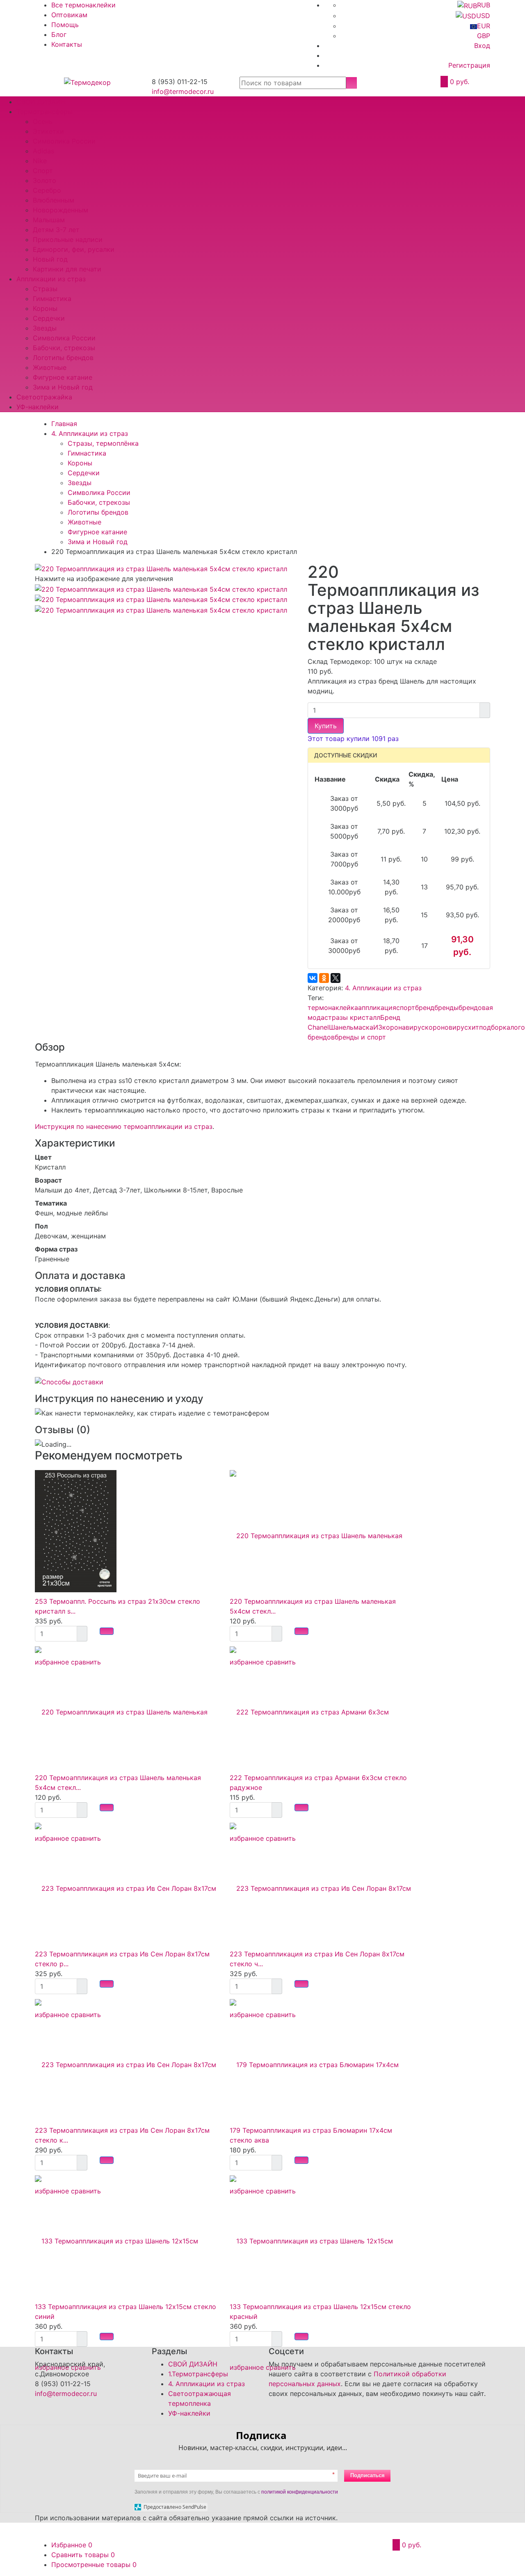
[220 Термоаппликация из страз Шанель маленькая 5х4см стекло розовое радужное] (321, 1531)
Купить (326, 726)
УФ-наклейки (38, 407)
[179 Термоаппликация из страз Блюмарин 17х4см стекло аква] (321, 2060)
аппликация (377, 1008)
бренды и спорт (360, 1037)
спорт (406, 1008)
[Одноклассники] (324, 978)
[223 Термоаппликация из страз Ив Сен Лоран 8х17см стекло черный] (321, 1883)
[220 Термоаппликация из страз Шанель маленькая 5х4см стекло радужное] (126, 1707)
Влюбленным (54, 200)
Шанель (341, 1027)
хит (474, 1027)
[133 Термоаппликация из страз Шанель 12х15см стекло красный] (321, 2236)
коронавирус (404, 1027)
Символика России (64, 141)
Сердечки (49, 318)
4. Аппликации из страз (383, 988)
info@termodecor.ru (183, 91)
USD (483, 16)
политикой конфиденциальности (300, 2492)
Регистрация (469, 65)
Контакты (67, 44)
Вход (482, 46)
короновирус (446, 1027)
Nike (40, 161)
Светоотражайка (44, 397)
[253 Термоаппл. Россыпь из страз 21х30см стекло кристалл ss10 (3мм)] (76, 1531)
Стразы (45, 289)
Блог (59, 34)
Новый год (50, 259)
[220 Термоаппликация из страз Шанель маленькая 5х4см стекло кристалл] (161, 599)
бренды (446, 1008)
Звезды (45, 328)
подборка (495, 1027)
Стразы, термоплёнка (103, 443)
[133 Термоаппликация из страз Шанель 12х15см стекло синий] (126, 2236)
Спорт (43, 171)
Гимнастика (52, 299)
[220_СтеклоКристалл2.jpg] (161, 568)
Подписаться (367, 2475)
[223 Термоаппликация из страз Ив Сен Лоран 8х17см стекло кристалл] (126, 2060)
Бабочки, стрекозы (64, 348)
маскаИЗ (368, 1027)
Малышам (49, 220)
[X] (336, 978)
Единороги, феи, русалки (74, 249)
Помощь (65, 25)
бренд (425, 1008)
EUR (484, 26)
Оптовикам (69, 15)
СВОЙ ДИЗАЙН (41, 102)
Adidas (43, 151)
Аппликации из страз (51, 279)
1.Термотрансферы (198, 2374)
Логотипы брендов (63, 358)
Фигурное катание (63, 377)
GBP (484, 36)
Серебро (47, 190)
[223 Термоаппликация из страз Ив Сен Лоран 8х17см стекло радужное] (126, 1883)
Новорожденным (60, 210)
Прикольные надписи (68, 239)
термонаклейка (333, 1008)
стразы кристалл (352, 1017)
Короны (45, 308)
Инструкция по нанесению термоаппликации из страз (124, 1126)
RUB (484, 5)
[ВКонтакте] (313, 978)
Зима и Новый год (63, 387)
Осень (43, 121)
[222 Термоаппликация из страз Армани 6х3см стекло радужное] (321, 1707)
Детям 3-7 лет (56, 230)
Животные (50, 367)
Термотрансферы (45, 112)
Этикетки (48, 131)
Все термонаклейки (83, 5)
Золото (45, 180)
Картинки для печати (67, 269)
